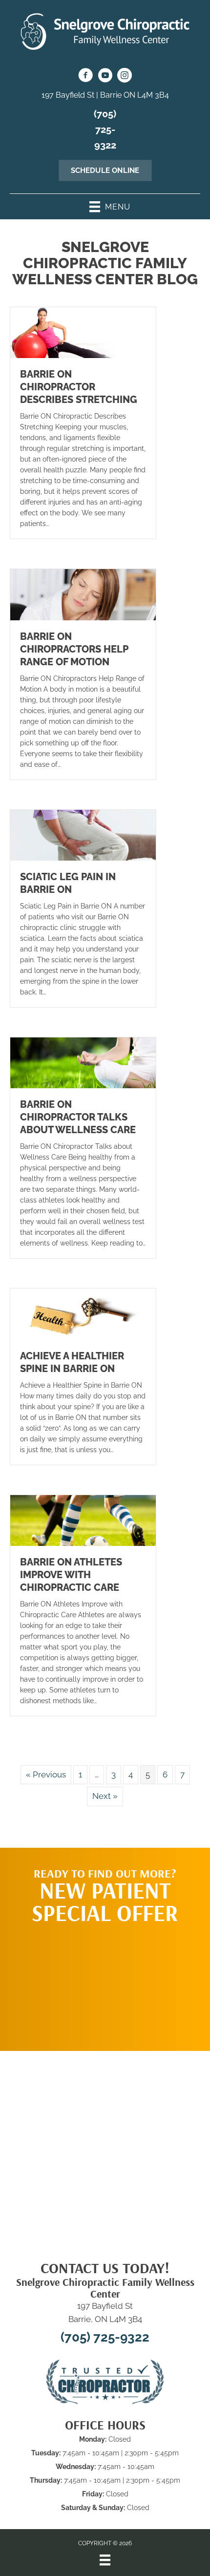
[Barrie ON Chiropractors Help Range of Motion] (83, 594)
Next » (105, 1796)
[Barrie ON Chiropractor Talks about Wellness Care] (83, 1062)
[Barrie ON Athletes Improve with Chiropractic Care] (83, 1520)
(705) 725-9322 (105, 129)
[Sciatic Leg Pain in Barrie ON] (83, 834)
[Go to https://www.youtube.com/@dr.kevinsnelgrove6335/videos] (105, 77)
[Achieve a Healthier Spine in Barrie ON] (83, 1313)
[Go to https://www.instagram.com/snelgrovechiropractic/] (125, 77)
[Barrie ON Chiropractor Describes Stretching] (83, 332)
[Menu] (105, 2560)
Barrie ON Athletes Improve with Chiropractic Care (71, 1575)
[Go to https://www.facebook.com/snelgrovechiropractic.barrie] (85, 77)
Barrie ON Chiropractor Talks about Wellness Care (78, 1117)
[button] (105, 1983)
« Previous (46, 1774)
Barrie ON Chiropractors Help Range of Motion (74, 649)
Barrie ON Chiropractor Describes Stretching (79, 387)
